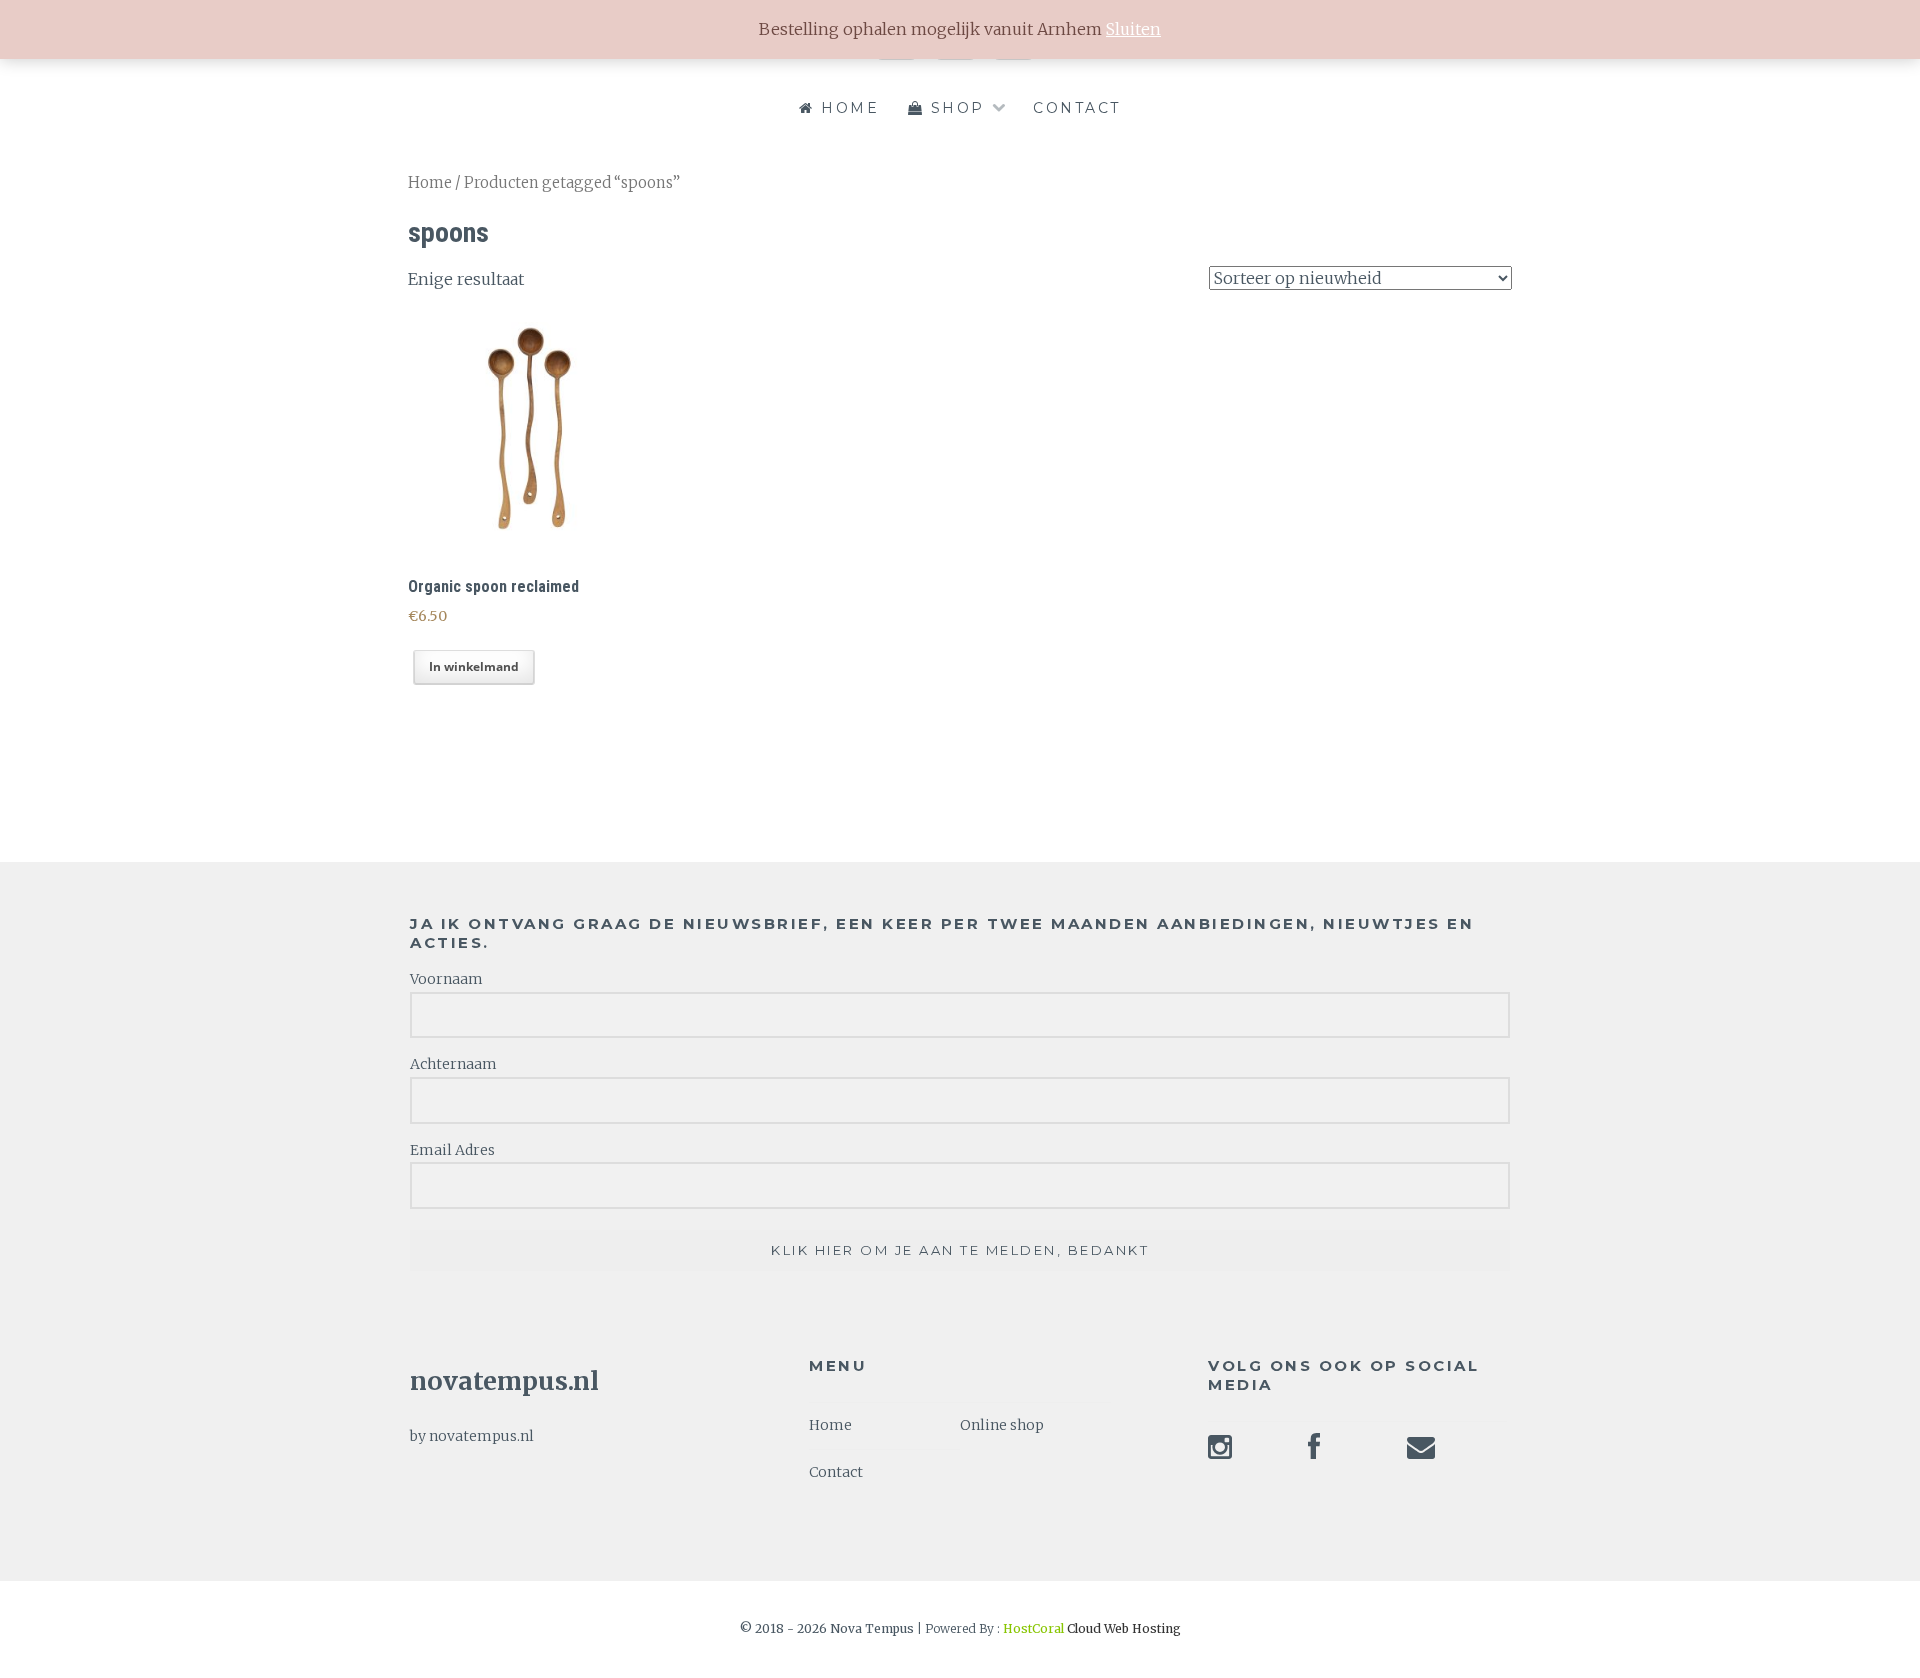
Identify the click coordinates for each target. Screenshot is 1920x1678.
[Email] (1421, 1452)
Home (847, 108)
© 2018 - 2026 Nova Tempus (828, 1628)
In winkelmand (474, 666)
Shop (954, 108)
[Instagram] (1220, 1452)
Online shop (1002, 1425)
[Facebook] (1314, 1452)
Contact (1077, 108)
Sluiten (1133, 29)
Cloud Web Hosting (1092, 1628)
